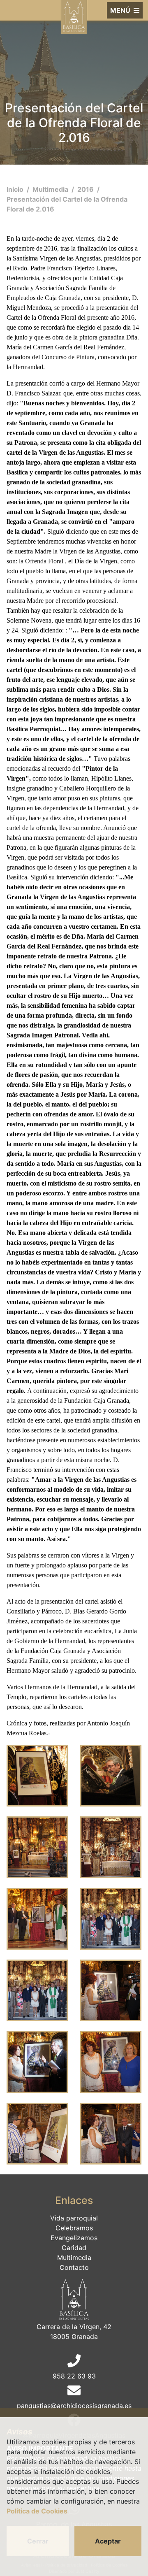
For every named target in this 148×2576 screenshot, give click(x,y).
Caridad (74, 2248)
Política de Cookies (37, 2511)
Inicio (16, 189)
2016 (86, 189)
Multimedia (51, 189)
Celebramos (74, 2228)
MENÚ (121, 10)
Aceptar (108, 2541)
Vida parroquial (74, 2218)
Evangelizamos (74, 2238)
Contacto (74, 2267)
